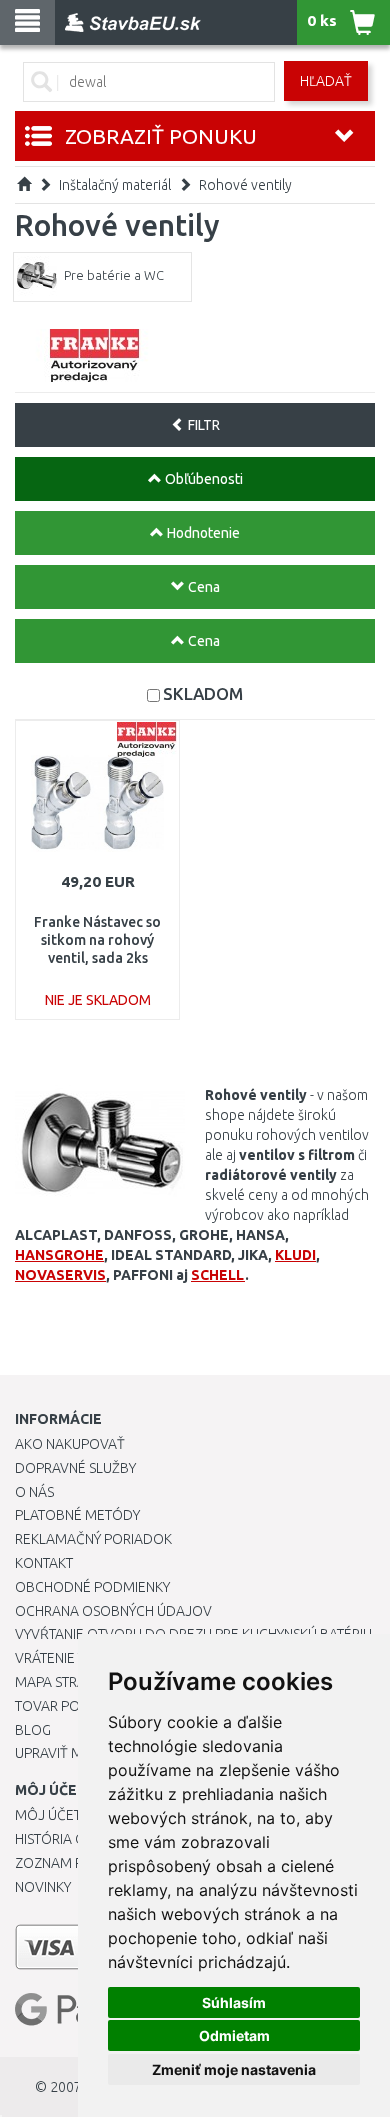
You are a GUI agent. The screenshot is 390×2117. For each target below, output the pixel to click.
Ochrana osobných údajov (113, 1611)
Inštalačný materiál (115, 185)
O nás (34, 1492)
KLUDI (295, 1255)
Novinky (43, 1887)
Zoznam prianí (65, 1863)
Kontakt (44, 1563)
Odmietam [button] (234, 2035)
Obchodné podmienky (92, 1587)
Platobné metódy (77, 1515)
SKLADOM (203, 693)
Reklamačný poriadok (93, 1539)
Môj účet (48, 1815)
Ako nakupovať (70, 1444)
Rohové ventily (245, 185)
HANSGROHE (59, 1255)
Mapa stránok (64, 1682)
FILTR (202, 425)
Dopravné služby (75, 1468)
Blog (33, 1730)
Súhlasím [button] (234, 2002)
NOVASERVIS (60, 1275)
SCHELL (218, 1275)
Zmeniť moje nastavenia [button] (234, 2069)
